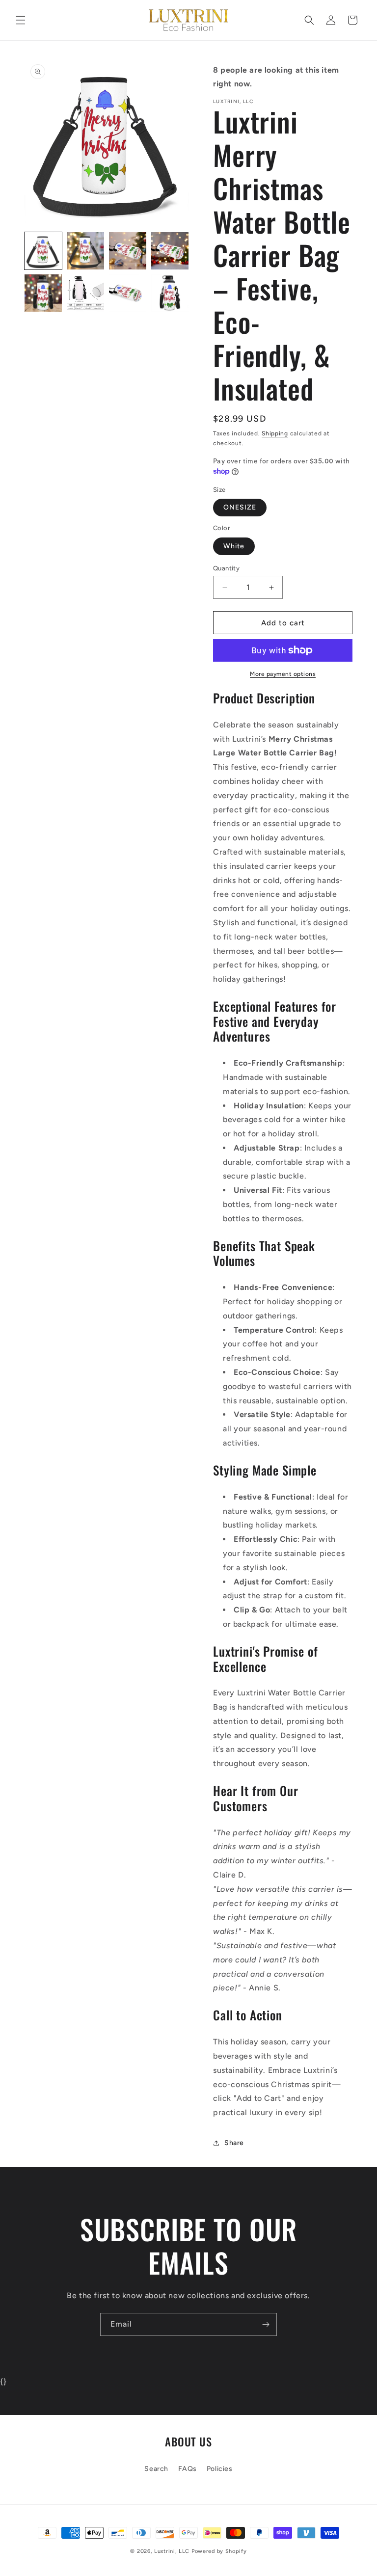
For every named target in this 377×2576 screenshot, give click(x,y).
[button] (21, 20)
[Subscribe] (266, 2324)
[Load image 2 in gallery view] (85, 251)
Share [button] (234, 2143)
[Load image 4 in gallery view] (170, 251)
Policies (220, 2469)
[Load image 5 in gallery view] (43, 293)
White (234, 546)
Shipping (275, 433)
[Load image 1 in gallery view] (43, 251)
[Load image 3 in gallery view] (128, 251)
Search (156, 2469)
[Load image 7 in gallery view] (128, 293)
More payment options (283, 674)
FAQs (188, 2469)
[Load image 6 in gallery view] (85, 293)
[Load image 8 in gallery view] (170, 293)
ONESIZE (240, 507)
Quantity (226, 568)
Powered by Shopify (219, 2551)
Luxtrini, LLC (172, 2551)
